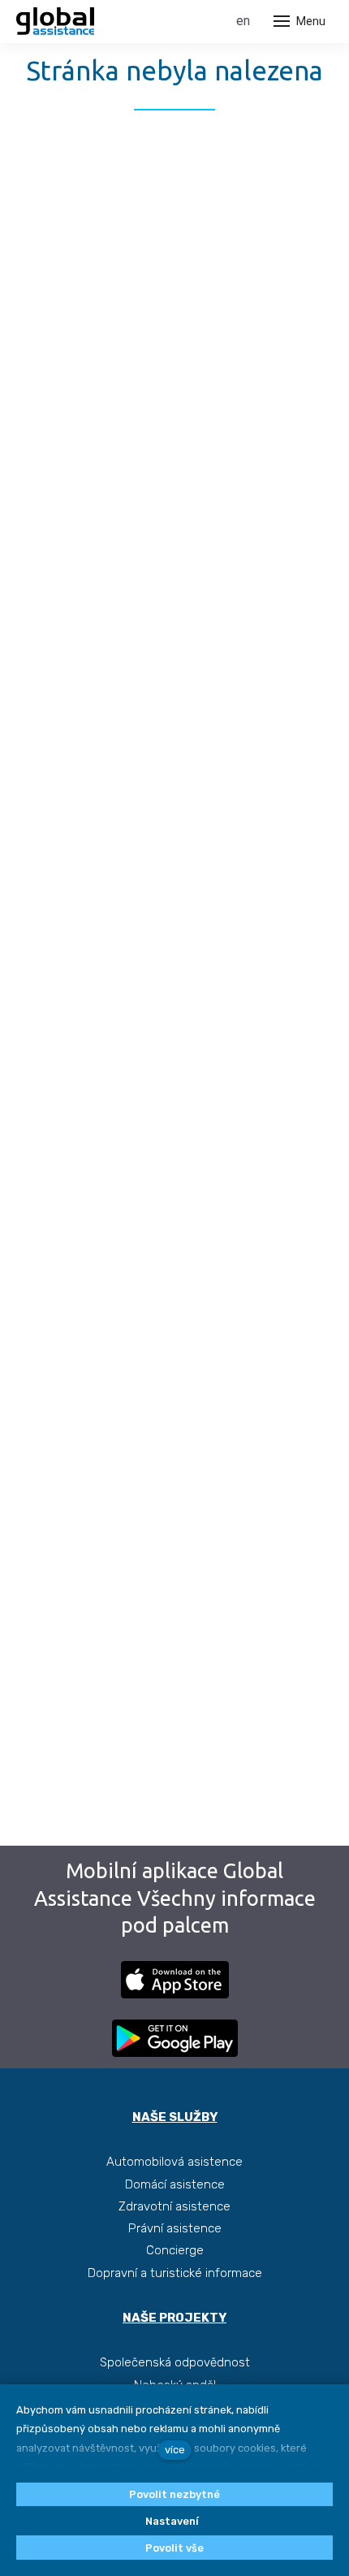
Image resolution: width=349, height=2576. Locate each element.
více (175, 2450)
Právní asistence (175, 2228)
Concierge (175, 2250)
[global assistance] (55, 21)
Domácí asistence (175, 2184)
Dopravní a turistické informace (175, 2273)
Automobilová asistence (174, 2162)
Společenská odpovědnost (175, 2362)
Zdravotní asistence (174, 2206)
